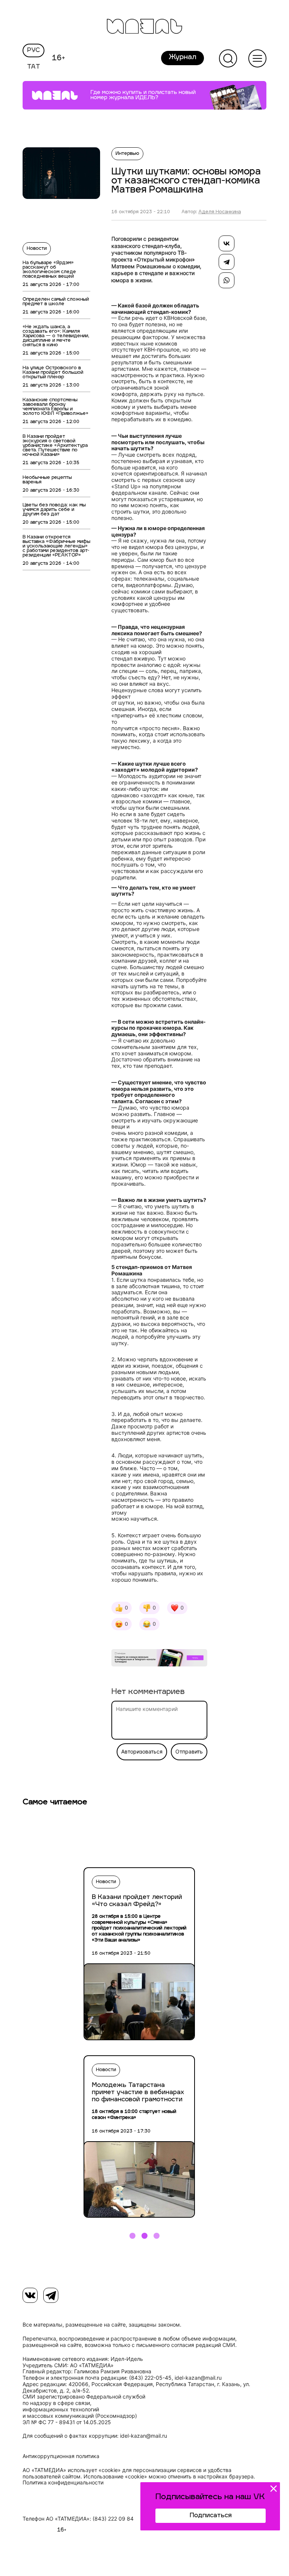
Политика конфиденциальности (63, 2483)
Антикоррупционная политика (61, 2456)
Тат (34, 67)
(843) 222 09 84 (113, 2519)
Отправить (189, 1752)
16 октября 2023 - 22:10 (141, 212)
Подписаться (211, 2516)
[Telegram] (227, 262)
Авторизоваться (142, 1752)
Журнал (183, 58)
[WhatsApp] (227, 280)
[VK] (30, 2295)
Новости (37, 249)
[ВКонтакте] (227, 243)
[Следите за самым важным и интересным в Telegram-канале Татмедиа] (159, 1659)
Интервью (127, 154)
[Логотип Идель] (144, 27)
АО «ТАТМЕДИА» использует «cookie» (72, 2470)
